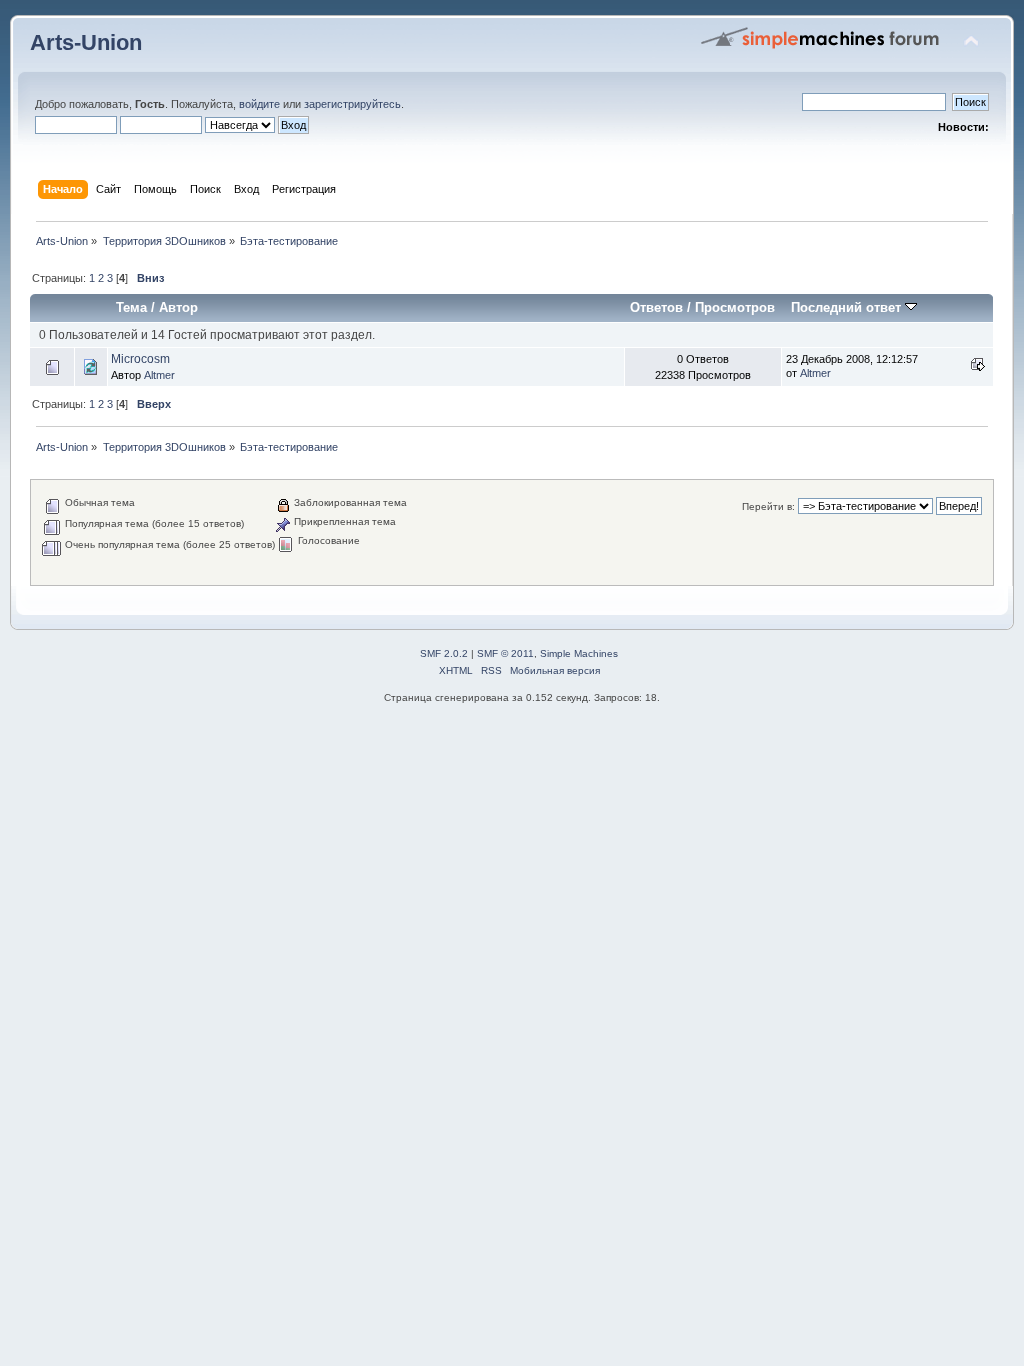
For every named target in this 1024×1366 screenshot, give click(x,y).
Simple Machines (579, 653)
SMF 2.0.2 (444, 653)
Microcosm (140, 359)
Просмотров (735, 307)
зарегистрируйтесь (352, 104)
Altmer (159, 375)
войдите (259, 104)
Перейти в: (768, 506)
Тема (131, 307)
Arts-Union (86, 42)
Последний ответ (848, 307)
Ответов (656, 307)
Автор (178, 307)
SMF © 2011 (505, 653)
